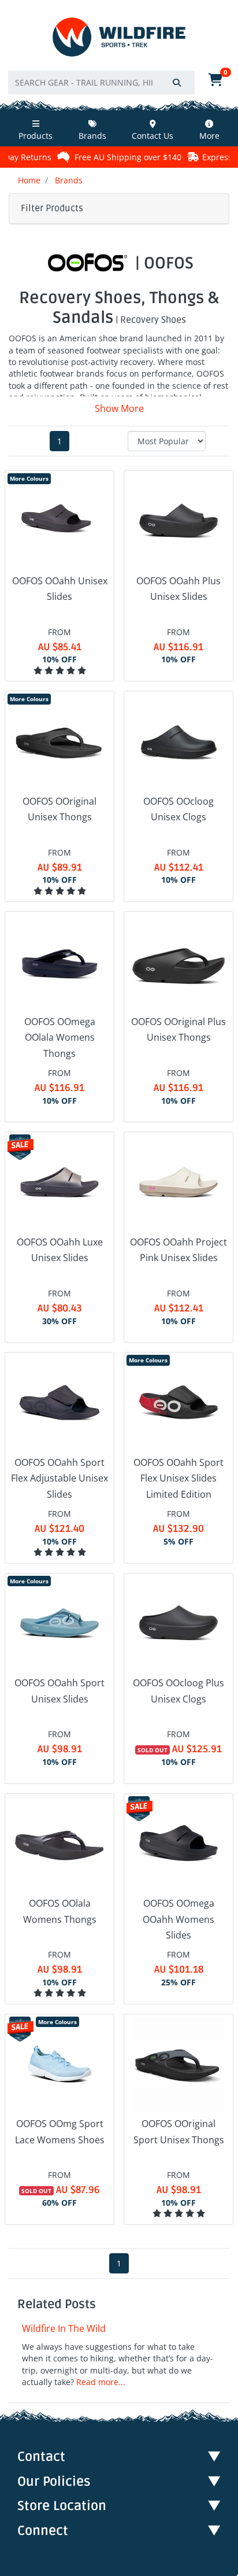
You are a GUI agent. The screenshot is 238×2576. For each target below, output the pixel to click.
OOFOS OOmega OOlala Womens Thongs (60, 1037)
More (209, 136)
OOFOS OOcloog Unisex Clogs (178, 809)
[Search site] (177, 82)
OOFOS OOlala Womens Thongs (60, 1911)
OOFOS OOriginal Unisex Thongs (59, 809)
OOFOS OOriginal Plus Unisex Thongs (178, 1029)
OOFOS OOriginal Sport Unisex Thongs (179, 2131)
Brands (92, 136)
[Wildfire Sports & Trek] (119, 37)
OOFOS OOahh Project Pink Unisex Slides (178, 1250)
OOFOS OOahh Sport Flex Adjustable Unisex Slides (59, 1478)
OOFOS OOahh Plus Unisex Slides (178, 589)
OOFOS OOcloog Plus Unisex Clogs (178, 1691)
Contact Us (153, 136)
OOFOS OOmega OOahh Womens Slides (178, 1919)
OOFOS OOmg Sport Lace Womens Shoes (60, 2131)
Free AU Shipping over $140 (89, 157)
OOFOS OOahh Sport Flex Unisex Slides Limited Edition (178, 1478)
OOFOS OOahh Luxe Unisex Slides (60, 1250)
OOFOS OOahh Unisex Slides (60, 589)
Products (36, 136)
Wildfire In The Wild (64, 2328)
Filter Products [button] (52, 208)
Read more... (101, 2382)
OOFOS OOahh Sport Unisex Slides (59, 1691)
